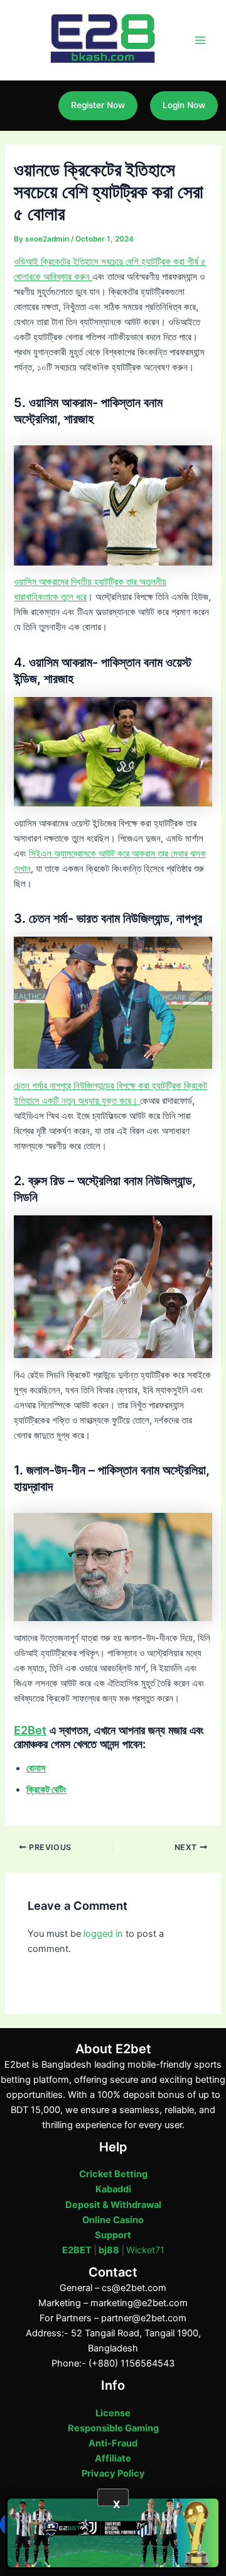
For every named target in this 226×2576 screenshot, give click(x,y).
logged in (103, 1934)
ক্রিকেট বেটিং (46, 1790)
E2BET (77, 2250)
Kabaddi (113, 2189)
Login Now (184, 105)
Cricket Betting (113, 2174)
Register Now (98, 105)
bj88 (109, 2250)
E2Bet (30, 1730)
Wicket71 (145, 2250)
